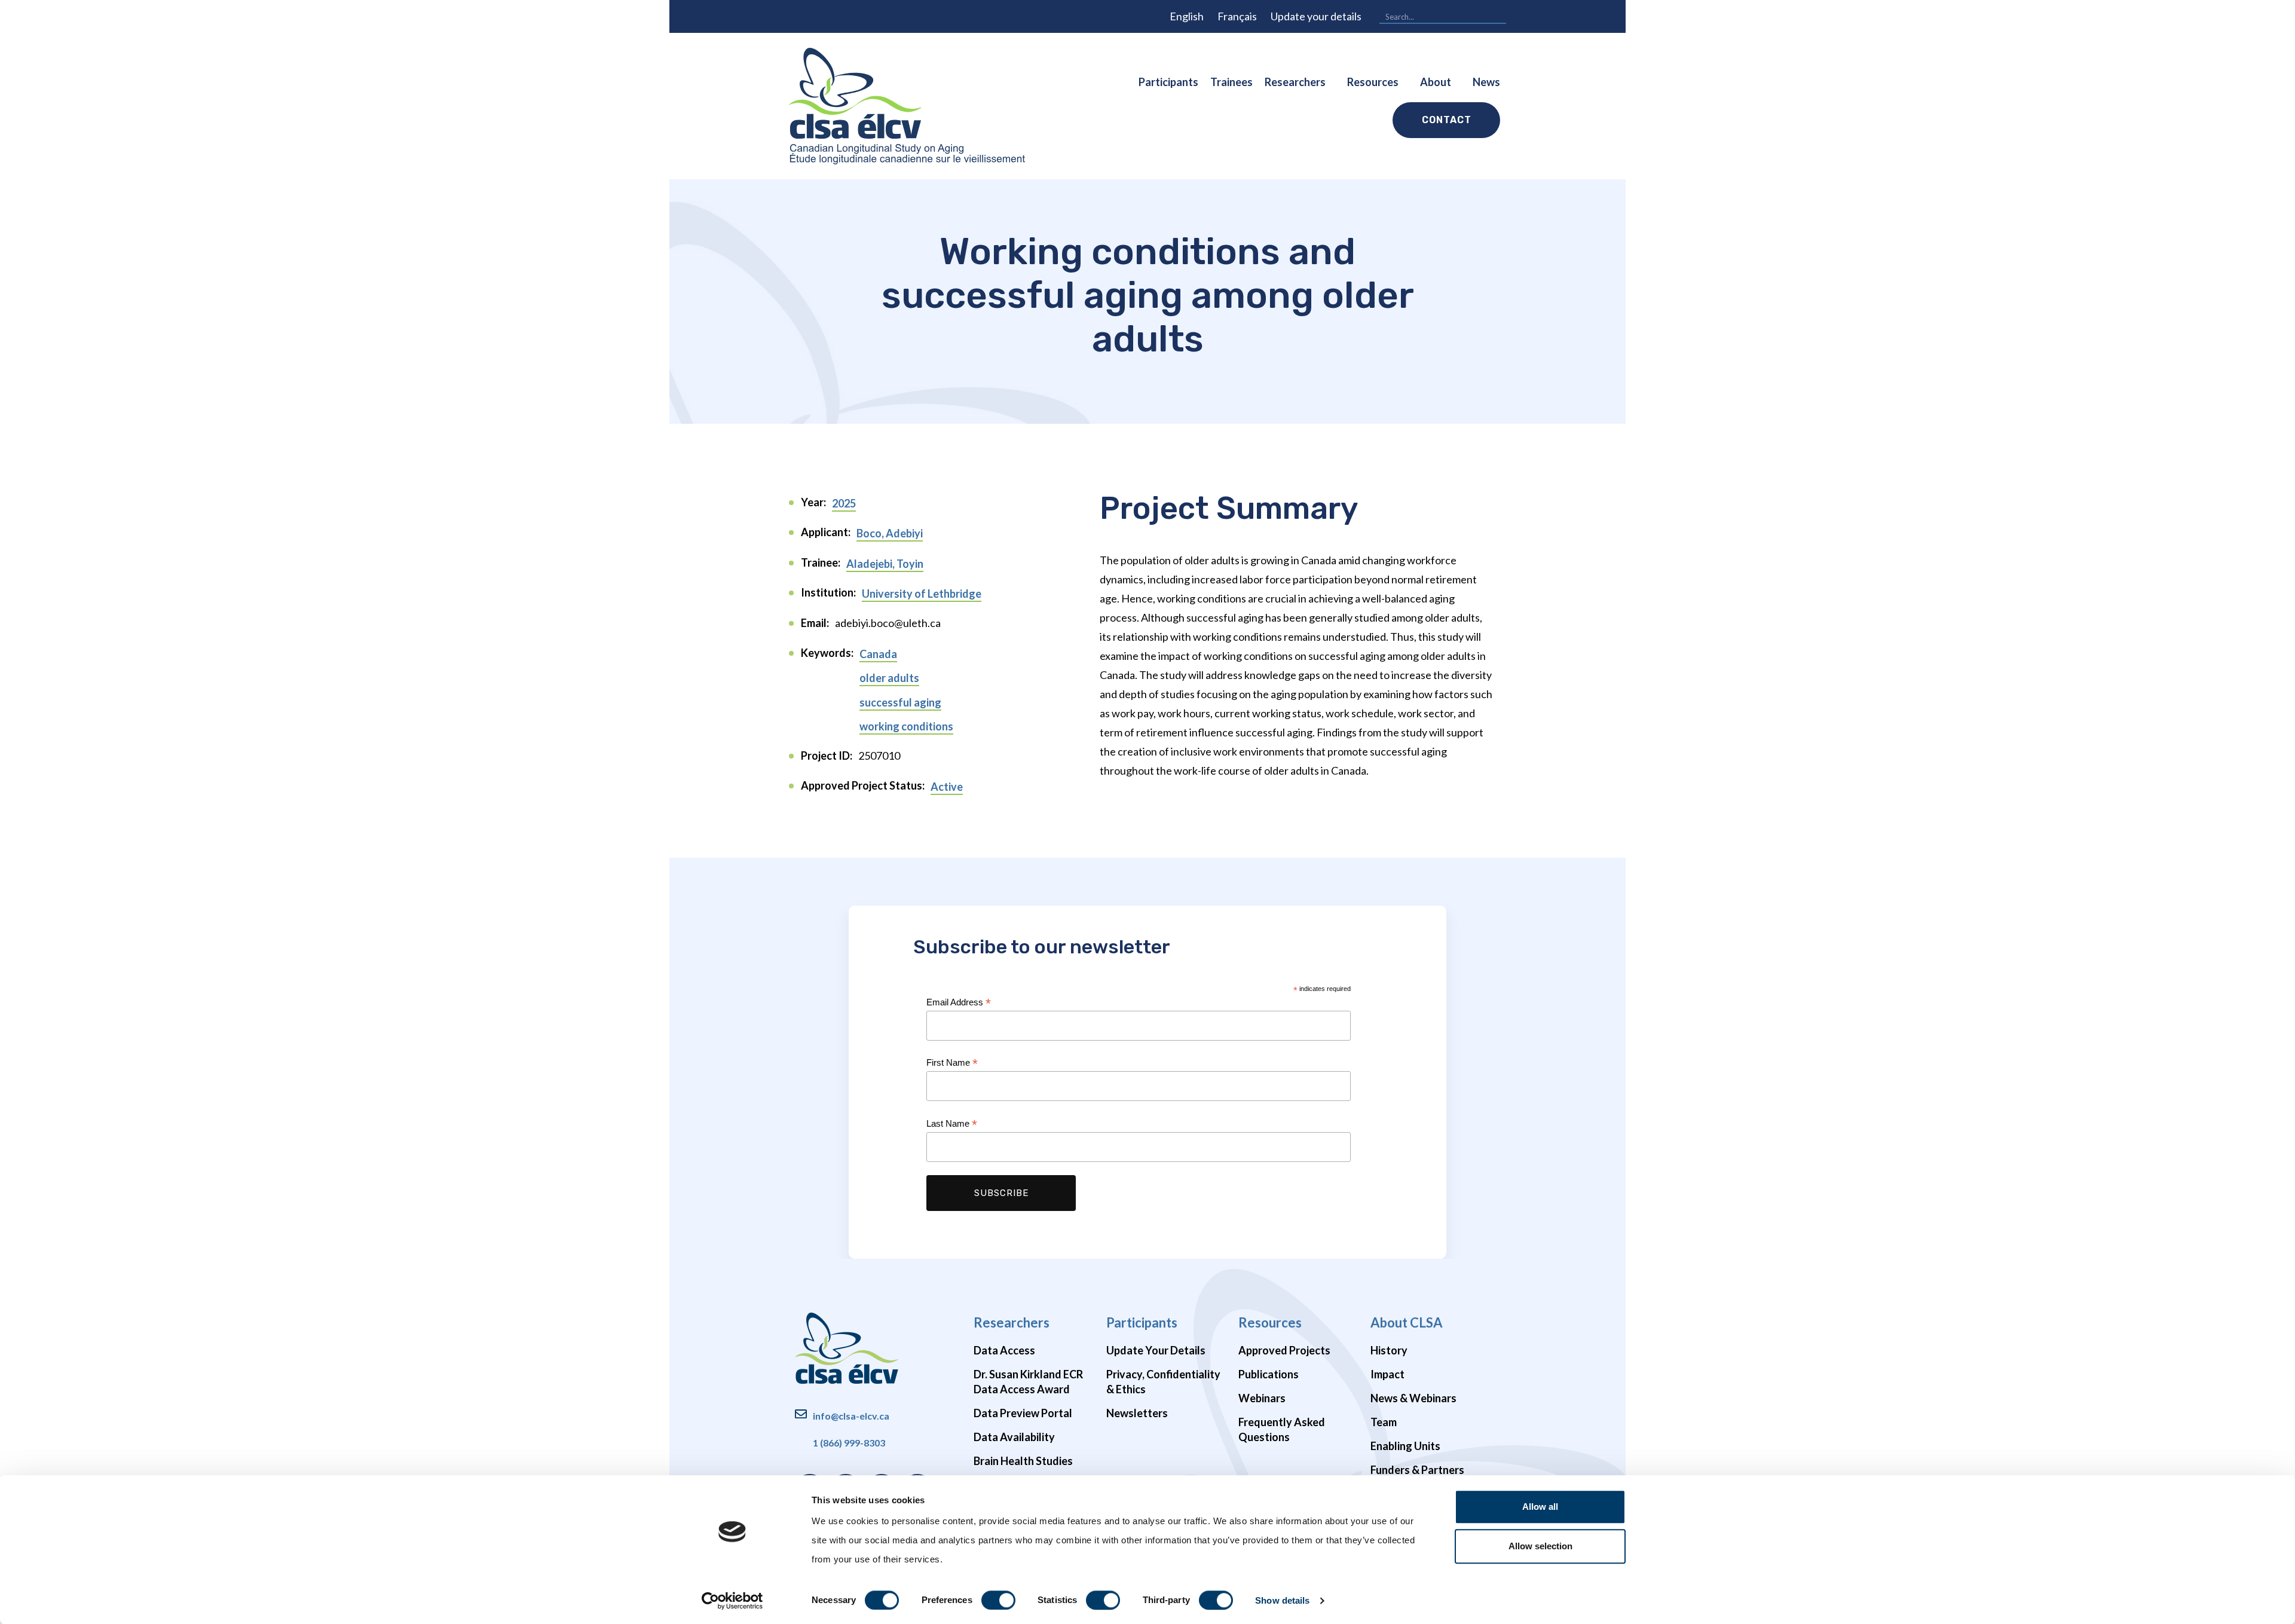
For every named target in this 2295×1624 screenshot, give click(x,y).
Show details (1282, 1600)
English (1187, 16)
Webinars (1262, 1398)
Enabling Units (1405, 1446)
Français (1237, 16)
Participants (1168, 82)
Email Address (959, 1003)
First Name (952, 1063)
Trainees (1231, 82)
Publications (1269, 1374)
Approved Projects (1284, 1350)
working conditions (906, 726)
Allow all (1540, 1507)
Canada (878, 654)
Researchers (1295, 82)
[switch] (998, 1600)
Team (1384, 1422)
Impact (1387, 1374)
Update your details (1316, 16)
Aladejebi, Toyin (885, 564)
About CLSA (1407, 1322)
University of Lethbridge (922, 594)
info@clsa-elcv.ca (851, 1416)
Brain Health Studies (1023, 1461)
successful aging (900, 702)
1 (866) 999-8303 (849, 1443)
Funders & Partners (1417, 1470)
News (1486, 82)
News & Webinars (1413, 1398)
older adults (889, 678)
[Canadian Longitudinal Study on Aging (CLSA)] (907, 106)
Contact (1447, 120)
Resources (1373, 82)
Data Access (1004, 1350)
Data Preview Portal (1023, 1413)
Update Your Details (1156, 1350)
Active (947, 787)
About (1436, 82)
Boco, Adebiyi (890, 533)
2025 (844, 503)
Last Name (952, 1124)
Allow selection (1540, 1546)
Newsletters (1137, 1413)
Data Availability (1014, 1437)
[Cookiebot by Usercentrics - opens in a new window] (732, 1601)
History (1389, 1350)
